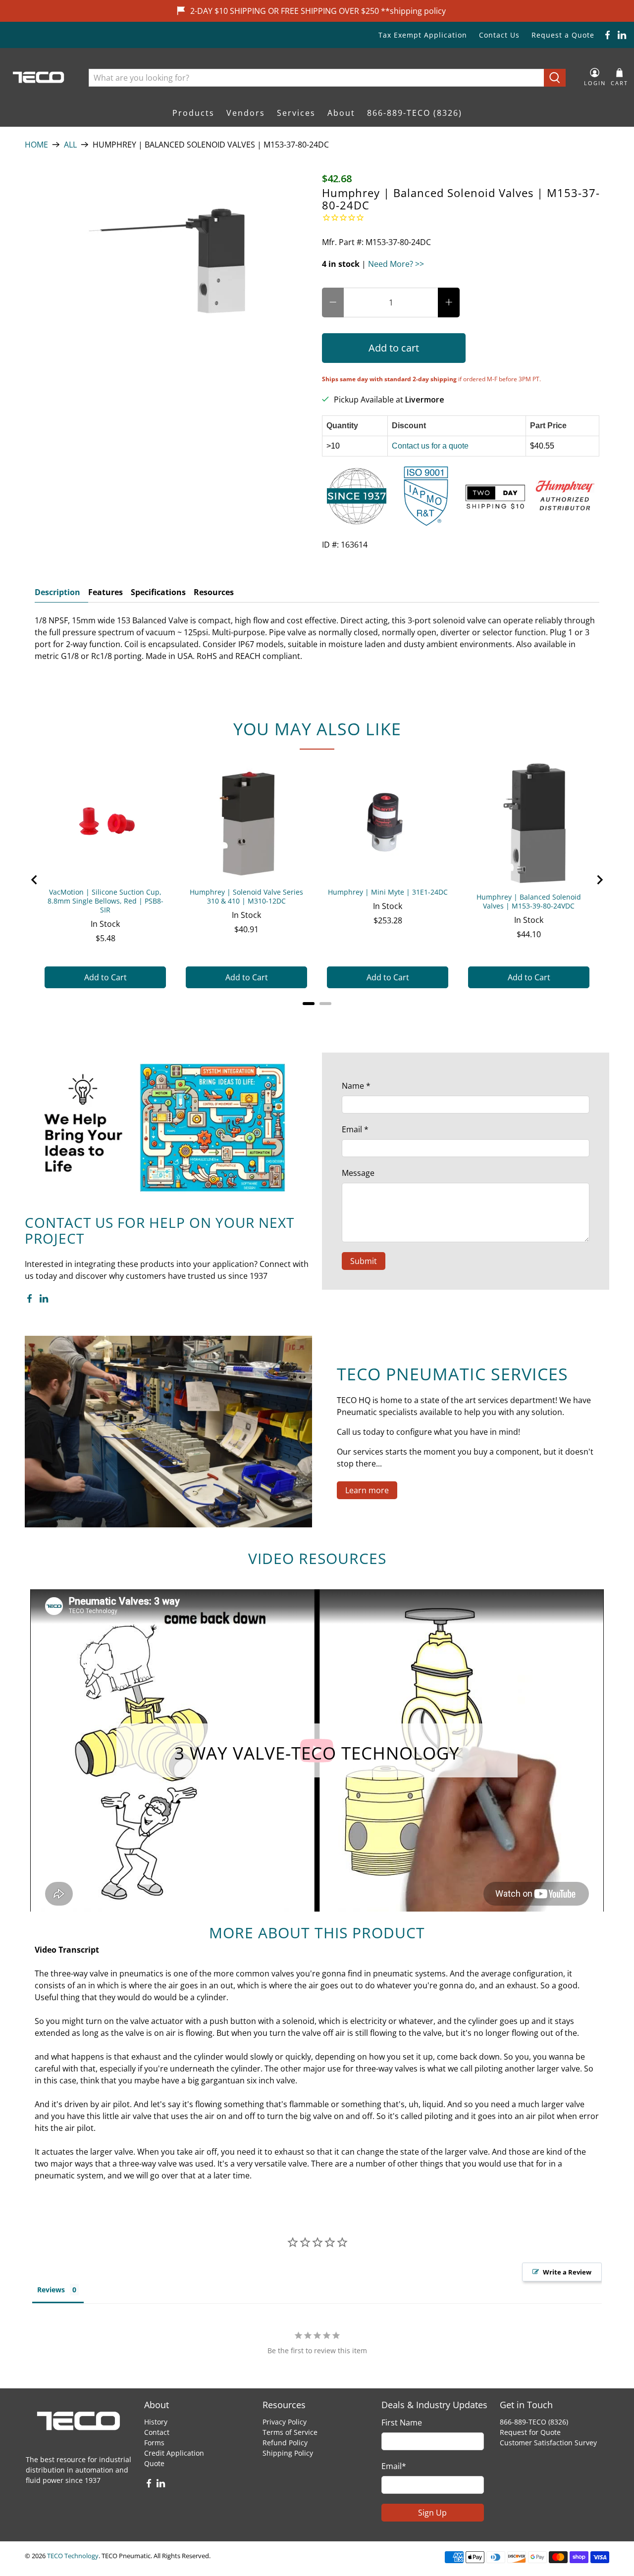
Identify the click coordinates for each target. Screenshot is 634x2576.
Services (296, 113)
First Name (402, 2423)
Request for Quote (530, 2432)
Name (356, 1086)
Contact (157, 2432)
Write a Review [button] (567, 2272)
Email (355, 1129)
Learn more (367, 1490)
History (156, 2422)
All (70, 145)
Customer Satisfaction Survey (548, 2443)
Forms (154, 2443)
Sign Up (432, 2513)
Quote (154, 2463)
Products (193, 113)
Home (36, 145)
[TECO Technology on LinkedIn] (622, 35)
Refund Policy (285, 2443)
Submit (364, 1261)
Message (358, 1173)
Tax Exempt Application (423, 35)
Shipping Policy (288, 2453)
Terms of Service (290, 2432)
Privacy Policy (285, 2422)
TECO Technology (73, 2556)
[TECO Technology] (39, 77)
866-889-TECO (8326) (415, 113)
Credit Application (174, 2453)
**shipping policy (413, 11)
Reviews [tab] (51, 2290)
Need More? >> (396, 264)
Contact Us (499, 35)
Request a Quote (563, 35)
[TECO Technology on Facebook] (608, 35)
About (341, 113)
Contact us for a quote (430, 446)
